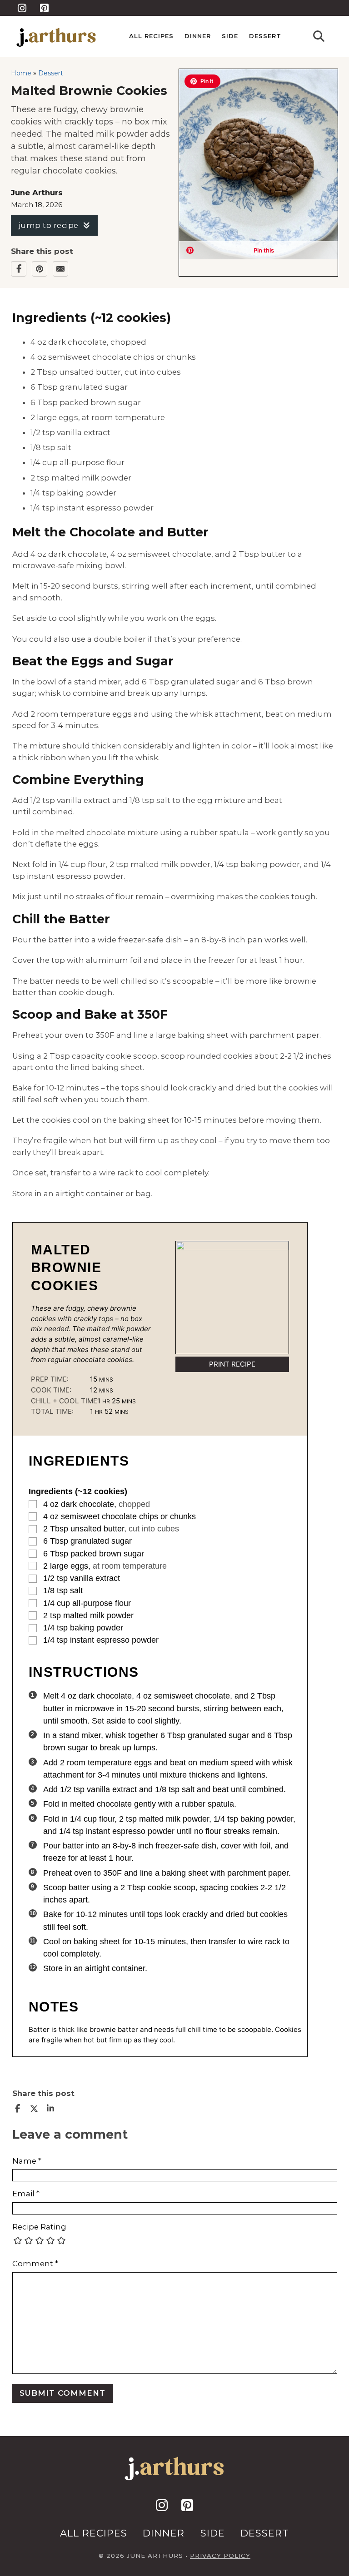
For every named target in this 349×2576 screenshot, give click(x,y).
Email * (26, 2194)
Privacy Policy (220, 2556)
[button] (202, 81)
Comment (35, 2264)
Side (230, 36)
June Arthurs (37, 193)
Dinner (198, 36)
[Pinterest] (40, 269)
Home (21, 73)
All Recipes (151, 36)
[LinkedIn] (50, 2109)
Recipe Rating (39, 2227)
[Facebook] (19, 269)
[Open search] (319, 37)
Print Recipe (232, 1364)
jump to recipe (49, 225)
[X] (34, 2109)
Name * (27, 2161)
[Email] (60, 269)
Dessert (265, 36)
